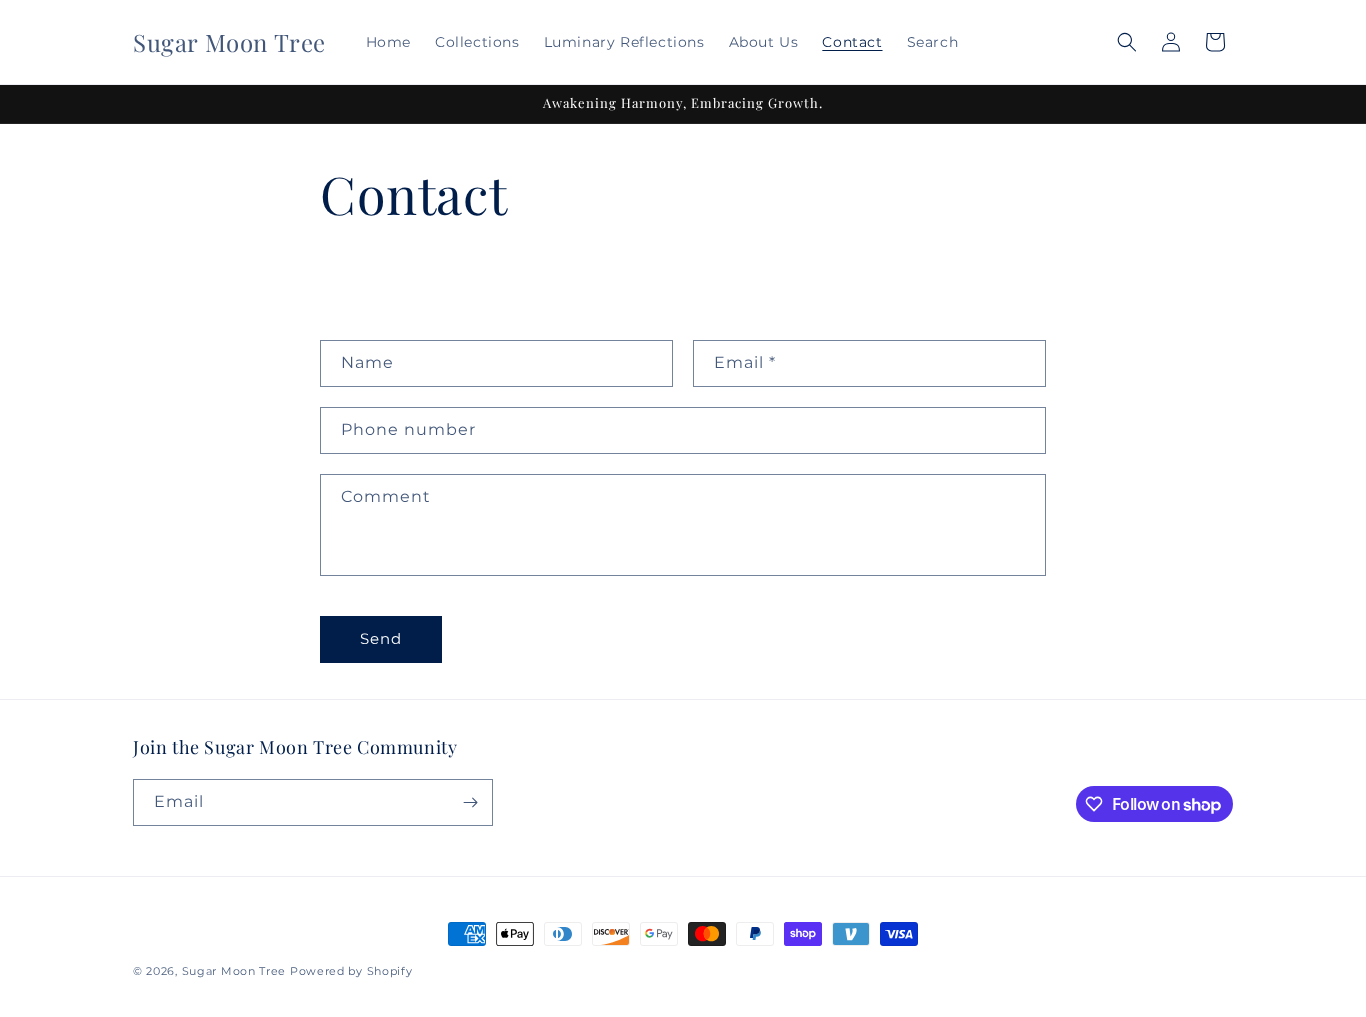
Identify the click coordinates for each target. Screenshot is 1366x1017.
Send (381, 638)
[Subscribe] (470, 802)
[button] (1127, 42)
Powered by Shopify (351, 971)
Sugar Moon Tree (234, 971)
